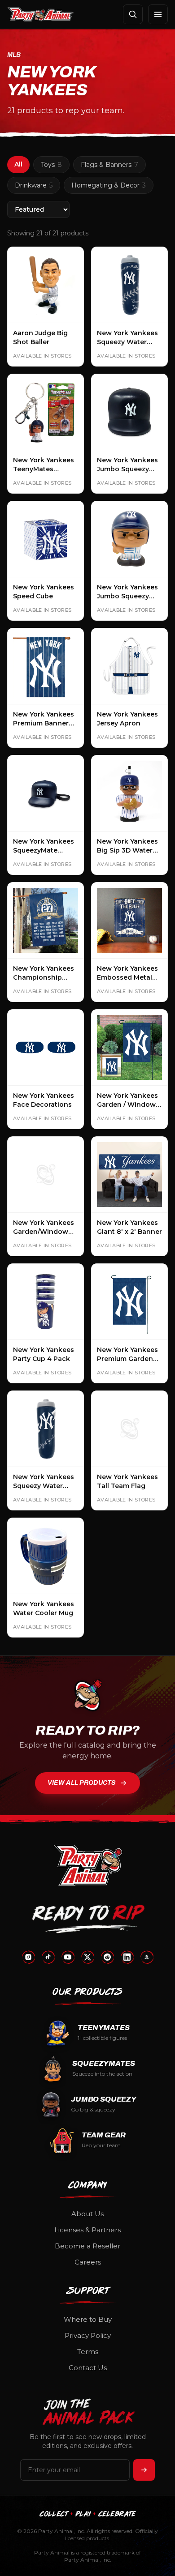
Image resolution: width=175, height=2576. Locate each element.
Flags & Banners (109, 165)
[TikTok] (48, 1957)
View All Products (82, 1783)
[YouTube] (68, 1957)
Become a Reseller (87, 2246)
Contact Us (88, 2368)
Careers (88, 2262)
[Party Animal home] (41, 14)
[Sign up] (144, 2470)
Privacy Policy (88, 2335)
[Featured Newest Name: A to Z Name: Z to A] (38, 209)
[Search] (133, 14)
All (18, 164)
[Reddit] (107, 1957)
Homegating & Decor (109, 185)
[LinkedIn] (127, 1957)
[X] (87, 1957)
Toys (51, 165)
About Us (87, 2214)
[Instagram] (28, 1957)
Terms (88, 2352)
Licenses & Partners (87, 2230)
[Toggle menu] (158, 14)
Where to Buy (88, 2319)
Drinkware (34, 185)
